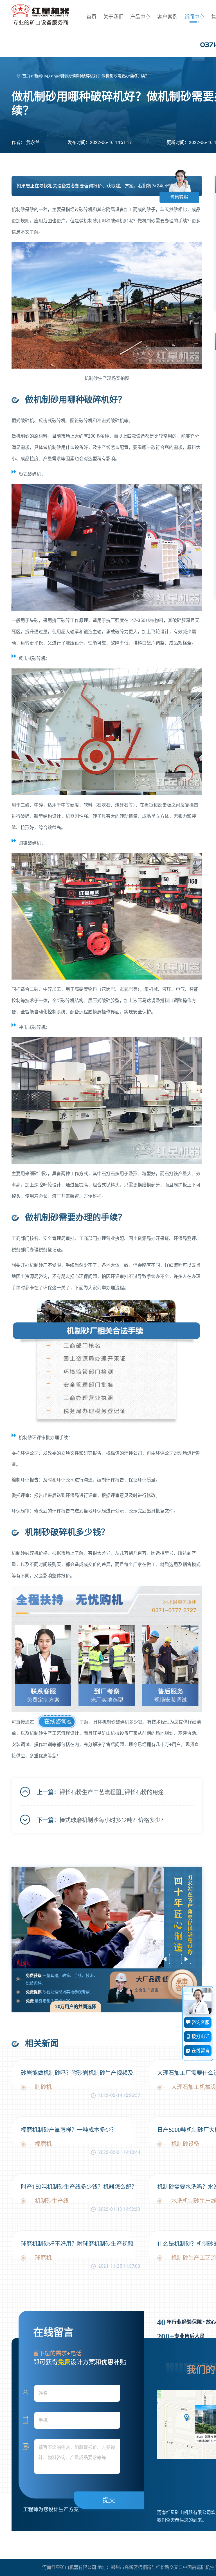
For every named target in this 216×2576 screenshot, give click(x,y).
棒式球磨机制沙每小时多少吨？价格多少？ (113, 1820)
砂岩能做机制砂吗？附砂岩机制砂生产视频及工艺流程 (80, 2073)
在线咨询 (55, 1722)
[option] (107, 1918)
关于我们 (113, 17)
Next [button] (186, 1959)
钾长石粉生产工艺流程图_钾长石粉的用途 (112, 1792)
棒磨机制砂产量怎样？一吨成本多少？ (69, 2130)
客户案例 (167, 17)
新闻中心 (194, 17)
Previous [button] (165, 1959)
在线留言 (200, 2051)
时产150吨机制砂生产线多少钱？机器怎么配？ (79, 2187)
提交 (109, 2500)
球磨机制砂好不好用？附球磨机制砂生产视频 (77, 2244)
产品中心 (140, 17)
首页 (91, 17)
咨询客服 (179, 197)
